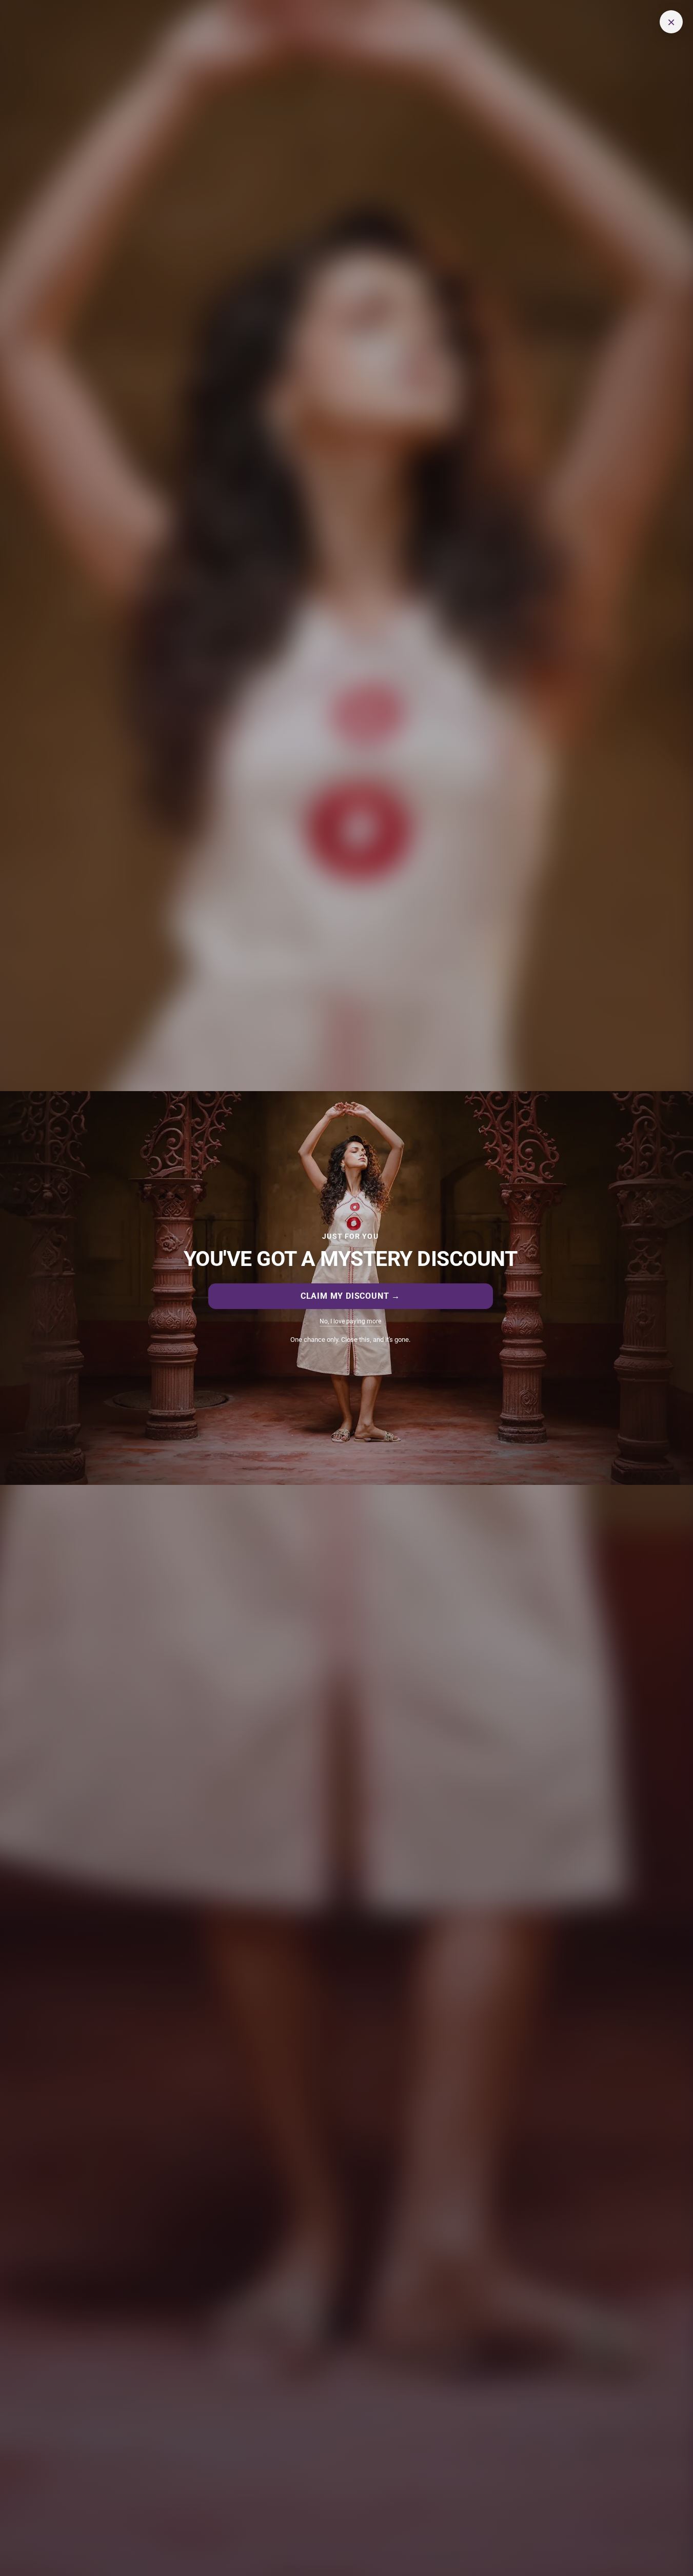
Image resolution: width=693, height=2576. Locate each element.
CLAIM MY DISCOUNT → (350, 1296)
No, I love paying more (350, 1321)
